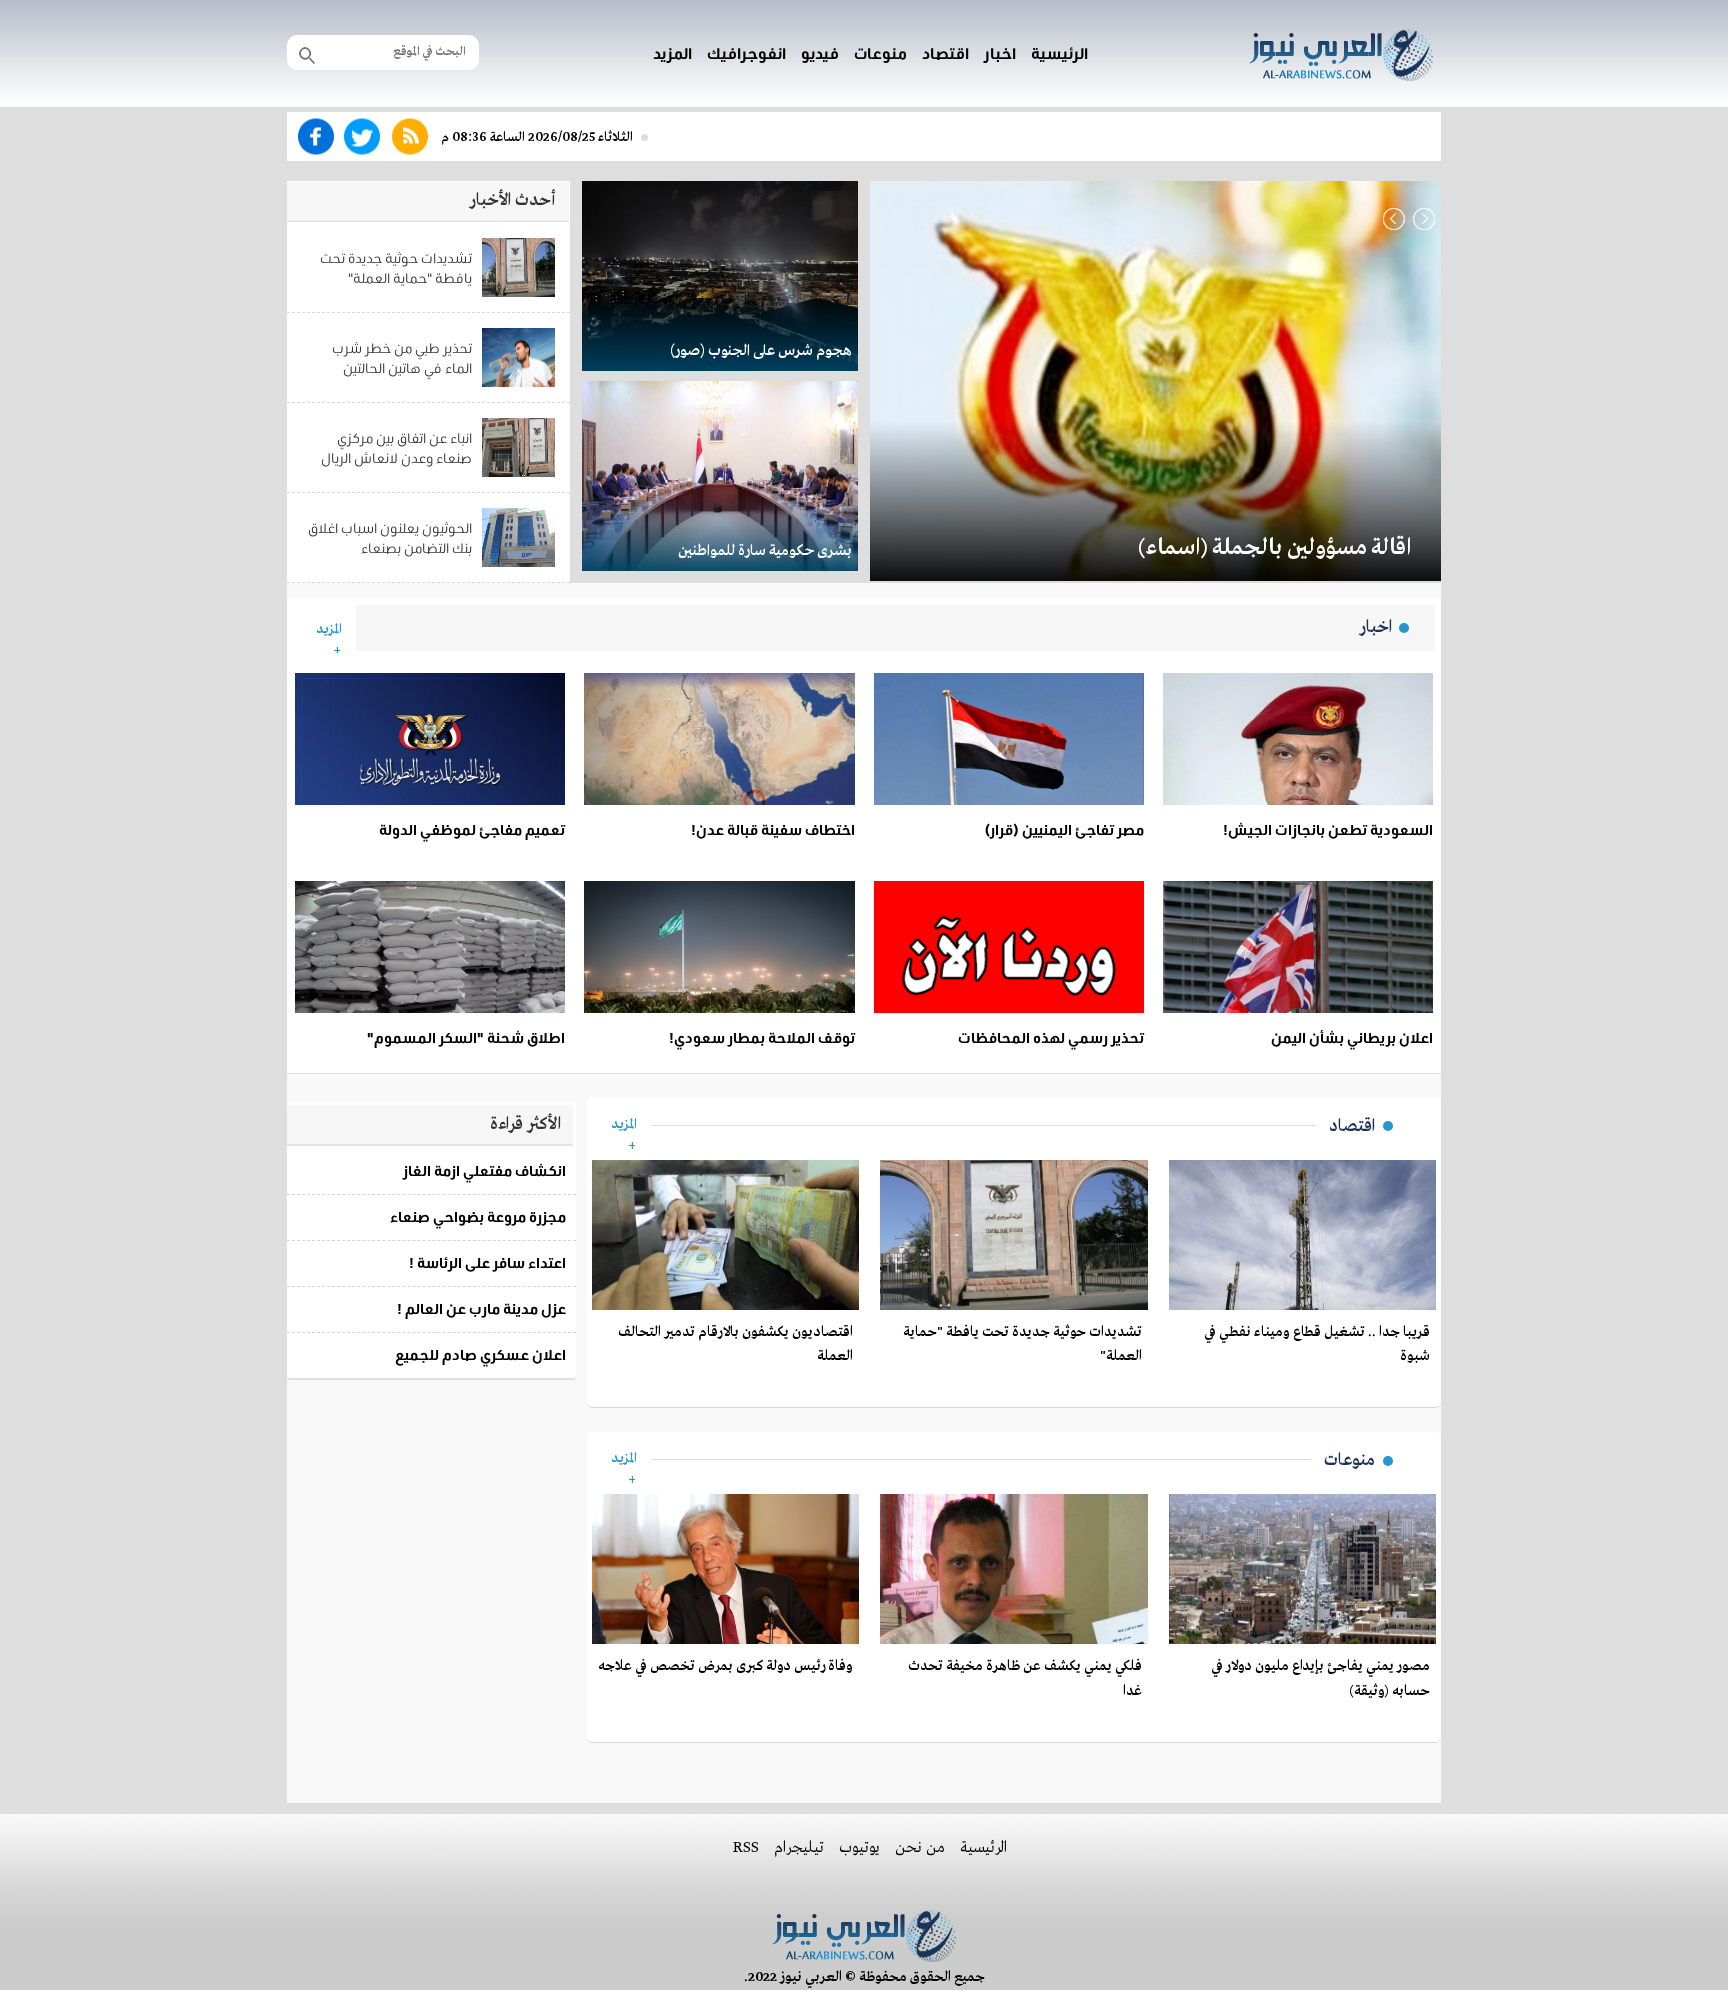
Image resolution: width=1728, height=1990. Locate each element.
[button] (1394, 218)
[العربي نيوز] (1341, 51)
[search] (307, 54)
